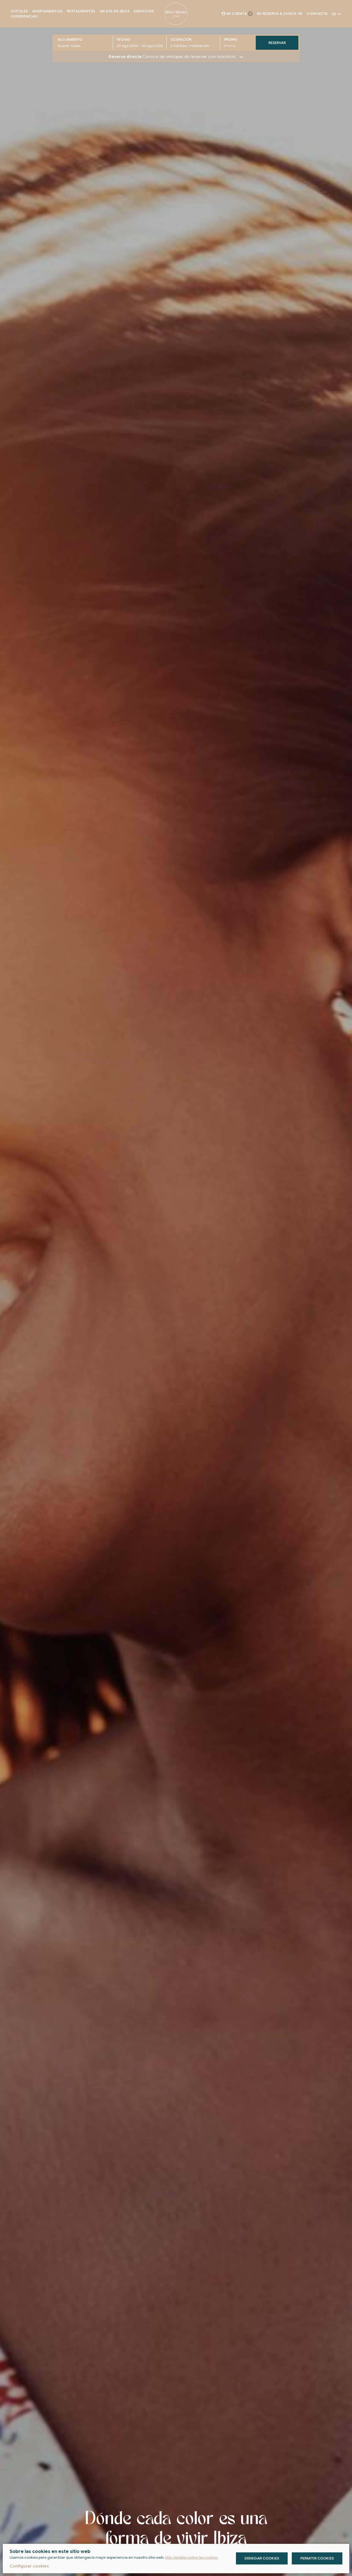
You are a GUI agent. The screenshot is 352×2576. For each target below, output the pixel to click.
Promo (231, 39)
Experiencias (24, 16)
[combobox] (142, 46)
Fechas (124, 39)
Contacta (317, 14)
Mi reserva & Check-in (280, 14)
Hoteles (20, 11)
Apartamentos (47, 11)
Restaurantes (81, 11)
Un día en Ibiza (115, 11)
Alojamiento (70, 39)
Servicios (144, 11)
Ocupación (181, 39)
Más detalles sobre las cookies (192, 2557)
